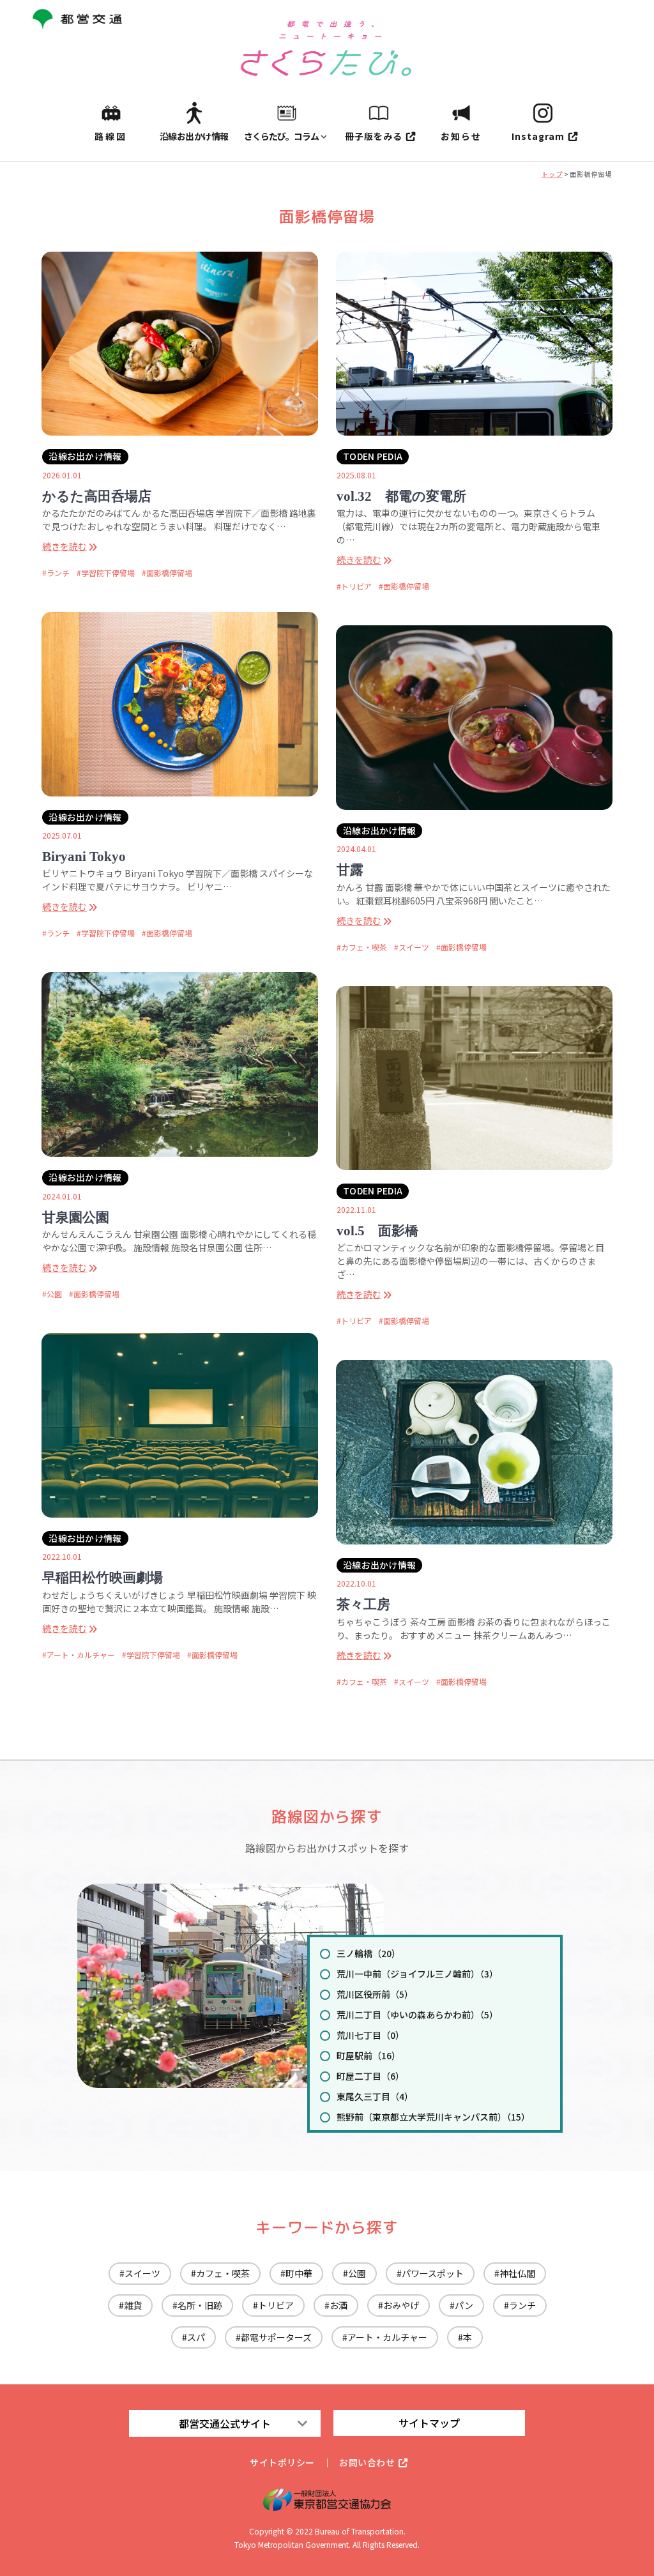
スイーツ (414, 947)
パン (464, 2305)
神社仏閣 (517, 2273)
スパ (196, 2337)
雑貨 (133, 2305)
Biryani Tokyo (84, 857)
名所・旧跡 (200, 2305)
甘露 (350, 870)
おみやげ (401, 2305)
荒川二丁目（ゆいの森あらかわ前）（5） (417, 2015)
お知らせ (461, 136)
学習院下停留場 (108, 573)
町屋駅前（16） (369, 2055)
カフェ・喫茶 (364, 947)
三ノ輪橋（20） (369, 1953)
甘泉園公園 (76, 1217)
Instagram (538, 136)
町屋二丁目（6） (370, 2076)
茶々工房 (363, 1604)
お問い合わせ (367, 2462)
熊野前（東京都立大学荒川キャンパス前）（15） (433, 2117)
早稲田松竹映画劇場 (103, 1578)
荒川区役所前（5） (375, 1994)
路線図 (111, 136)
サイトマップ (429, 2423)
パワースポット (433, 2273)
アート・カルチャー (81, 1655)
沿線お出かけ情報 (194, 136)
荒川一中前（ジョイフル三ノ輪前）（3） (417, 1974)
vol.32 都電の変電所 (401, 496)
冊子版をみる (374, 136)
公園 (54, 1294)
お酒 (338, 2305)
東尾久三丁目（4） (375, 2096)
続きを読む (65, 546)
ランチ (58, 573)
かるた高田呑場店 (97, 496)
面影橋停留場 (169, 573)
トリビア (356, 586)
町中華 (299, 2273)
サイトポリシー (282, 2462)
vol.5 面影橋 (377, 1231)
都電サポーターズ (276, 2337)
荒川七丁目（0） (370, 2035)
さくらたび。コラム (281, 136)
